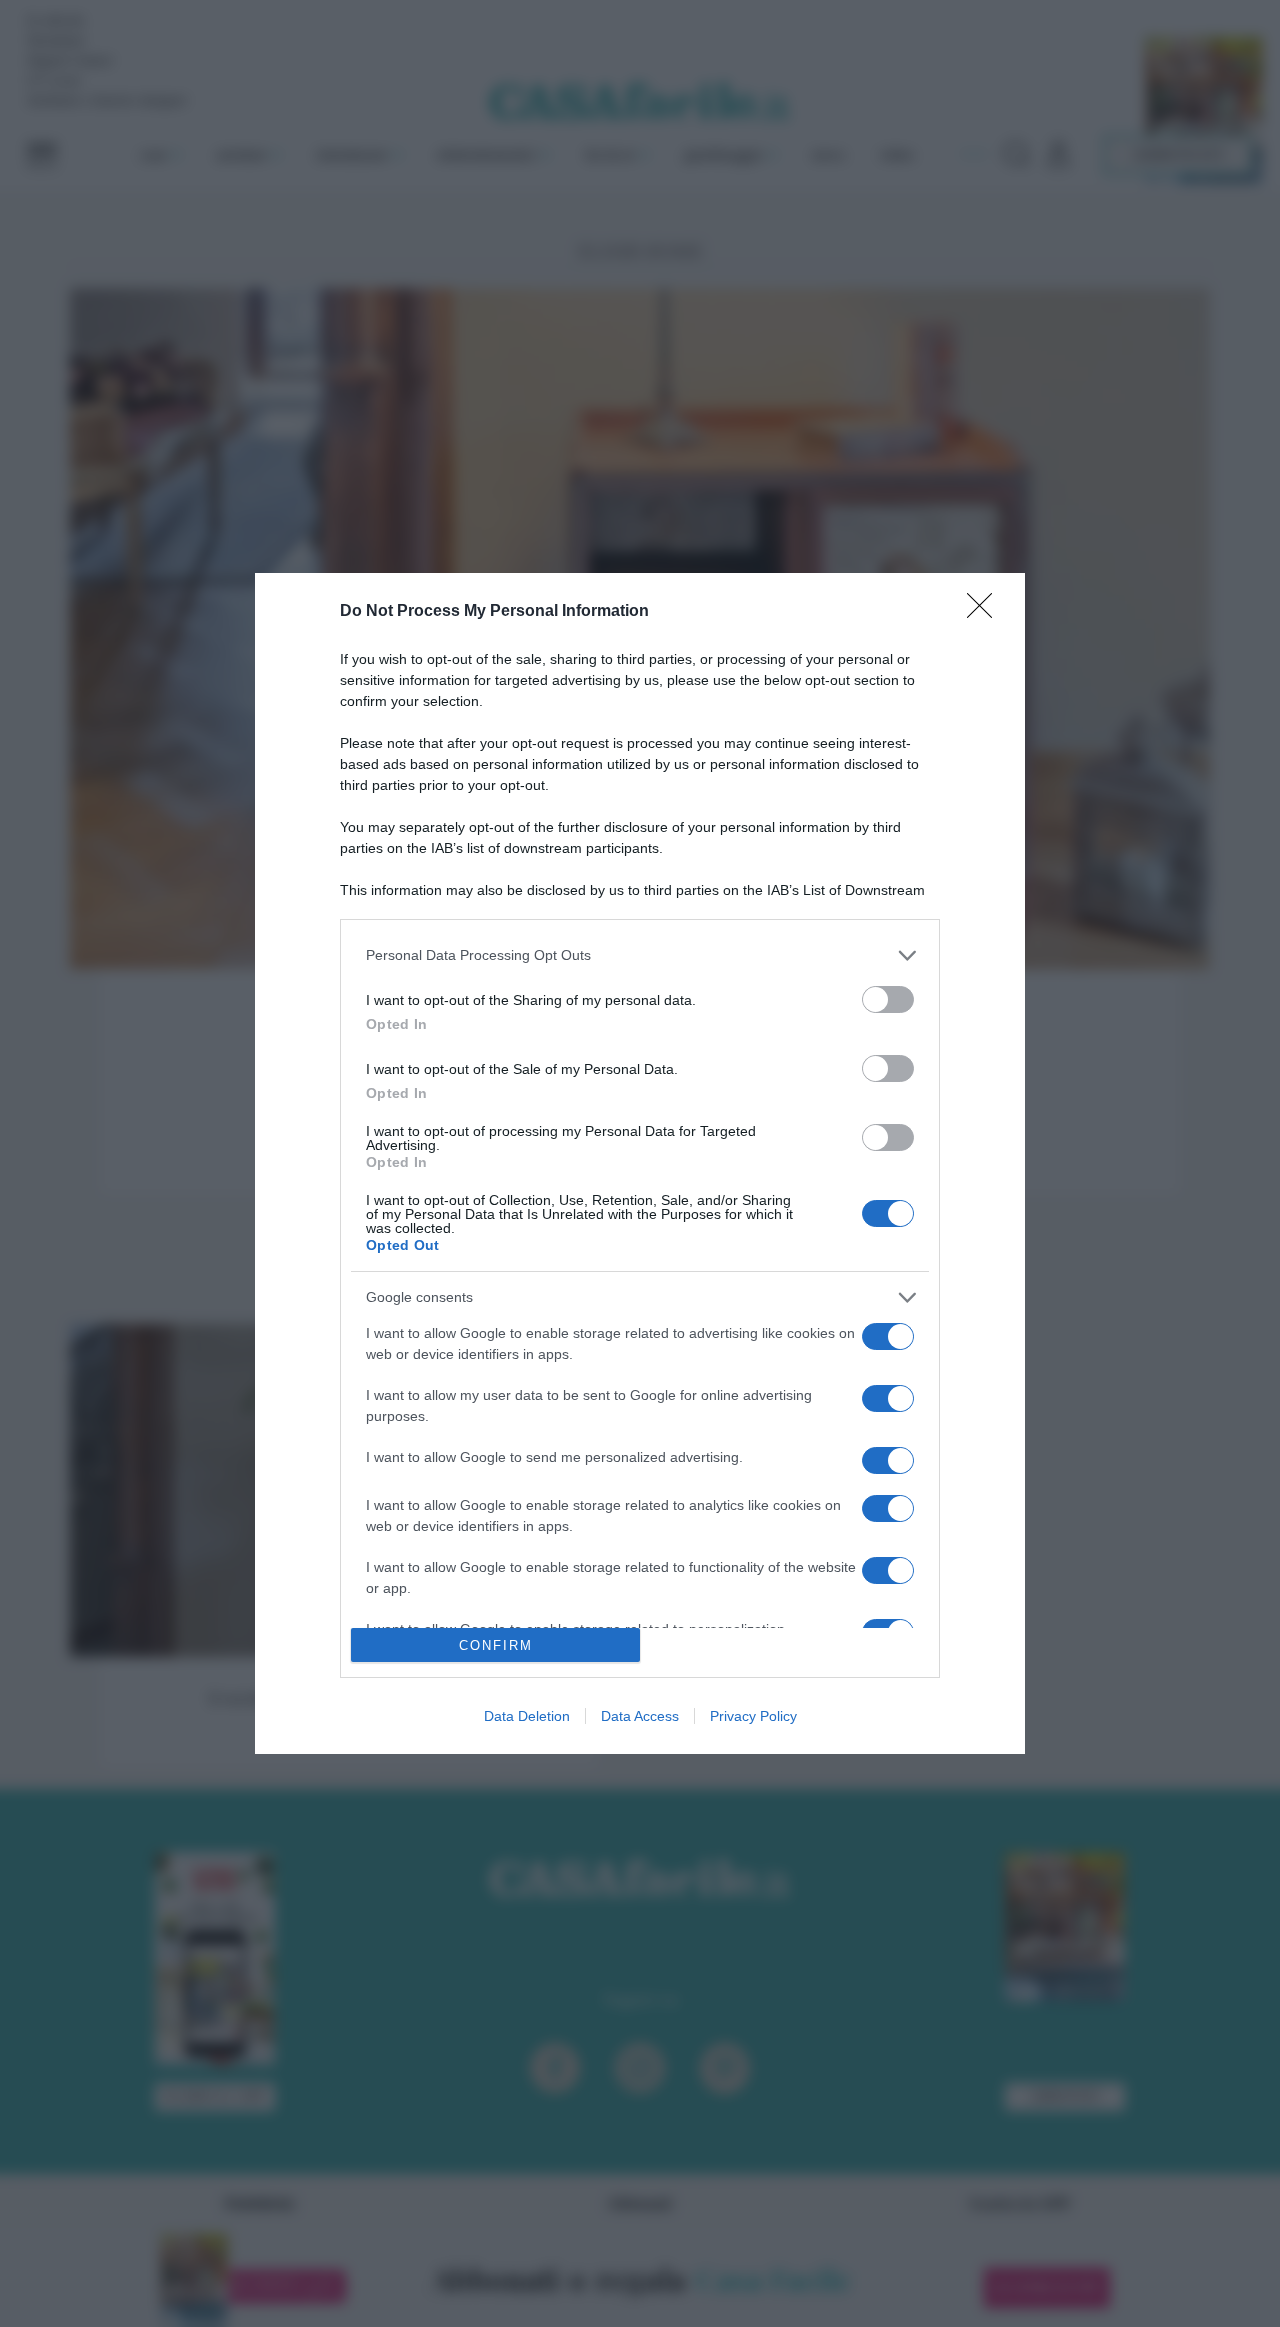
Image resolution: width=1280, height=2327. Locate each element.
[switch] (888, 999)
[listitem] (640, 955)
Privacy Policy (753, 1716)
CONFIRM (496, 1645)
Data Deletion (527, 1716)
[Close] (986, 612)
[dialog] (640, 1163)
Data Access (640, 1716)
